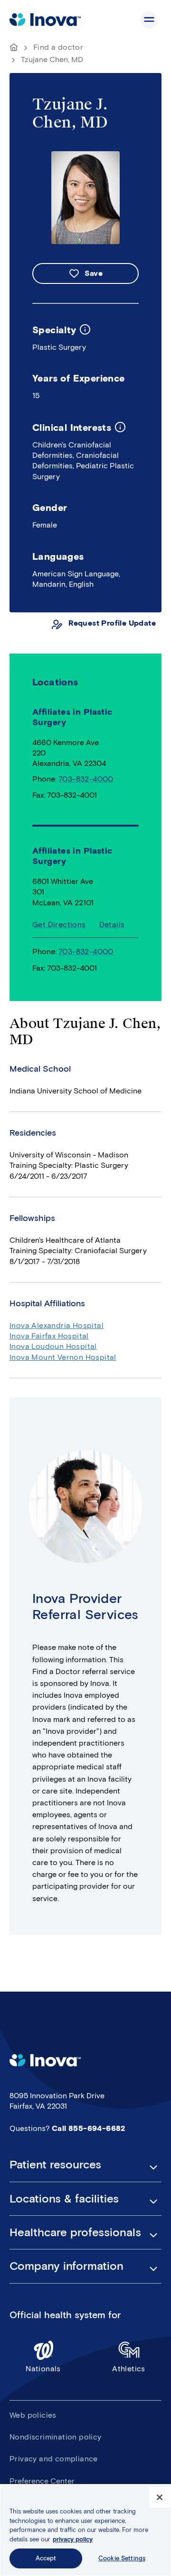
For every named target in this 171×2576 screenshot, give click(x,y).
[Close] (160, 2497)
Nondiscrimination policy (56, 2437)
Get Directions (59, 924)
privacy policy (73, 2539)
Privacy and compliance (54, 2459)
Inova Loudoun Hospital (53, 1346)
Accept (46, 2558)
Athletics (129, 2369)
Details (112, 924)
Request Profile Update (112, 623)
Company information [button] (66, 2266)
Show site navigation (149, 20)
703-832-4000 (86, 779)
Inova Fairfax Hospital (49, 1336)
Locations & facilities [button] (64, 2199)
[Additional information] (85, 330)
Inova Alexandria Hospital (57, 1325)
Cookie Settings (122, 2558)
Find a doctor (58, 47)
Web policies (33, 2415)
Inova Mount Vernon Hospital (63, 1357)
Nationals (43, 2369)
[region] (85, 2530)
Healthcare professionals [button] (75, 2232)
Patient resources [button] (55, 2165)
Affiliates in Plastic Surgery (72, 856)
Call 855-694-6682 (89, 2128)
